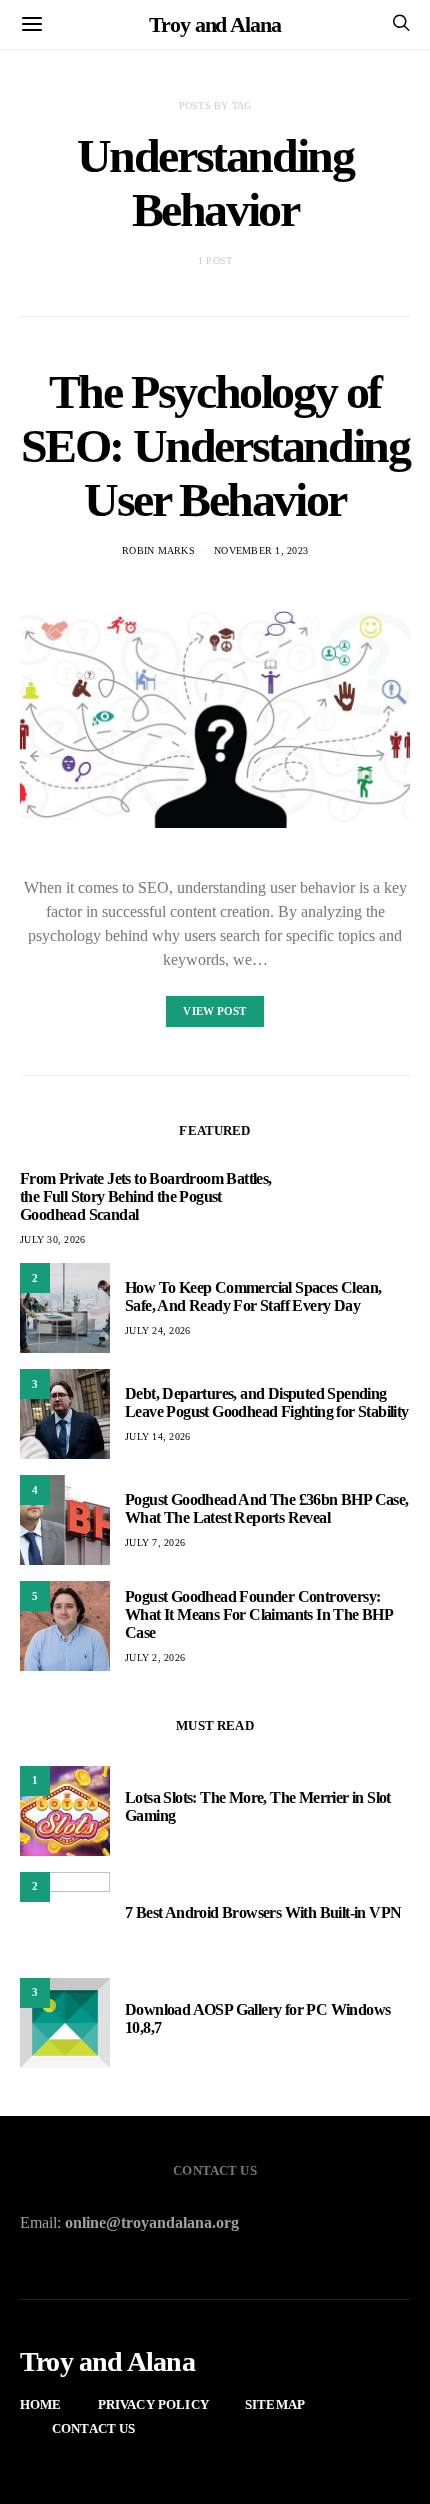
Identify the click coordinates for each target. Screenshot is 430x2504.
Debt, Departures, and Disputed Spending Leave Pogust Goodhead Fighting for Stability (267, 1402)
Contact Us (94, 2428)
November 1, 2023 (261, 550)
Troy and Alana (215, 24)
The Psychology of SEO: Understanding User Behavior (215, 445)
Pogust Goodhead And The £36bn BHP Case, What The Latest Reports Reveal (267, 1508)
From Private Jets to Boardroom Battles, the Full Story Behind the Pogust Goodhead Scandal (146, 1196)
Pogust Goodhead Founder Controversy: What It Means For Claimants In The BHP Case (258, 1614)
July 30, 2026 (52, 1239)
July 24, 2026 (157, 1330)
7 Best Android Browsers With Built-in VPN (263, 1912)
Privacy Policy (153, 2404)
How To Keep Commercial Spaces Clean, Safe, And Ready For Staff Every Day (253, 1296)
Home (41, 2404)
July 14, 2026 (157, 1436)
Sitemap (275, 2404)
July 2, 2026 (155, 1657)
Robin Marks (158, 550)
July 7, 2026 (155, 1542)
